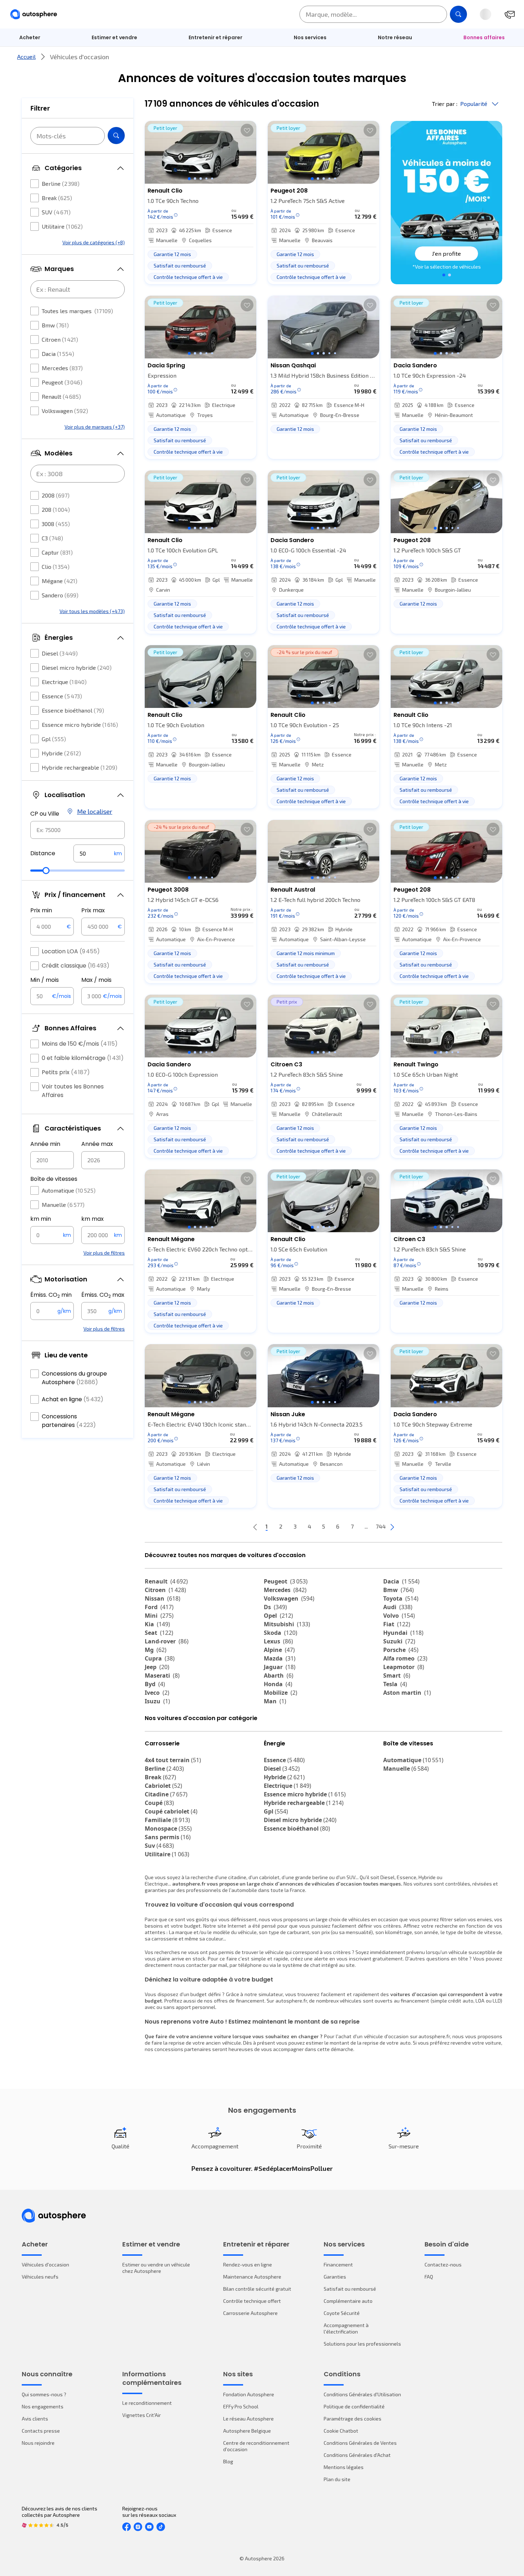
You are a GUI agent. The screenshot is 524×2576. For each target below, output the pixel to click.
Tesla (395, 1684)
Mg (156, 1650)
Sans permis (168, 1837)
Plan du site (337, 2479)
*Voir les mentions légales (447, 267)
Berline (61, 183)
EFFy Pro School (241, 2406)
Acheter (30, 37)
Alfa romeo (405, 1658)
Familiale (167, 1820)
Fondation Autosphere (249, 2394)
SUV (56, 212)
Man (275, 1701)
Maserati (162, 1675)
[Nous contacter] (510, 14)
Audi (398, 1607)
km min (41, 1219)
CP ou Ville (45, 814)
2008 (56, 495)
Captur (57, 552)
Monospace (168, 1828)
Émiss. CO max (103, 1295)
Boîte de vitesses (54, 1179)
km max (93, 1219)
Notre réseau (395, 37)
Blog (228, 2461)
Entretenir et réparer (215, 37)
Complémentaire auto (348, 2301)
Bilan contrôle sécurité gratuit (257, 2289)
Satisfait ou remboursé (350, 2289)
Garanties (335, 2277)
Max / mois (96, 980)
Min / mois (45, 980)
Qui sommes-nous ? (44, 2394)
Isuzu (157, 1701)
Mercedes (62, 368)
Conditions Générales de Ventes (360, 2443)
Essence (62, 696)
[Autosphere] (34, 14)
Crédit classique (76, 966)
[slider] (46, 871)
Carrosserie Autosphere (250, 2313)
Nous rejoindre (38, 2443)
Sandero (60, 595)
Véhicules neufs (40, 2277)
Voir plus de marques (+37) (95, 427)
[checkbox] (35, 184)
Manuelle (63, 1205)
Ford (159, 1607)
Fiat (397, 1624)
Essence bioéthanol (73, 710)
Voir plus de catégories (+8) (94, 242)
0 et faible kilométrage (83, 1058)
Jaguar (280, 1667)
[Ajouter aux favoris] (247, 130)
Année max (97, 1144)
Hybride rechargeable (79, 767)
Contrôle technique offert (252, 2301)
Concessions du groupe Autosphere (74, 1378)
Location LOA (71, 951)
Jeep (157, 1667)
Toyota (401, 1598)
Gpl (54, 739)
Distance (43, 853)
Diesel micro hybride (77, 667)
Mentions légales (344, 2467)
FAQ (429, 2277)
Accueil (26, 57)
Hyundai (403, 1633)
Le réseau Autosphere (248, 2419)
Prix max (93, 910)
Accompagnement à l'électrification (346, 2328)
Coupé (159, 1803)
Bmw (55, 325)
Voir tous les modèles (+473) (92, 611)
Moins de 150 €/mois (80, 1044)
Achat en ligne (73, 1399)
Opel (278, 1616)
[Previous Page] (255, 1527)
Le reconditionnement (147, 2403)
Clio (56, 567)
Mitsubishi (287, 1624)
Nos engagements (43, 2406)
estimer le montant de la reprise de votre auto (358, 2043)
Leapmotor (404, 1667)
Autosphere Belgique (247, 2431)
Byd (155, 1684)
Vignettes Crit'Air (142, 2415)
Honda (278, 1684)
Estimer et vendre (114, 37)
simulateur (271, 1994)
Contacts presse (41, 2431)
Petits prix (66, 1072)
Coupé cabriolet (171, 1811)
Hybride (61, 753)
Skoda (281, 1633)
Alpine (279, 1650)
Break (57, 198)
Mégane (60, 581)
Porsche (401, 1650)
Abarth (279, 1675)
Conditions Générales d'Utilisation (362, 2394)
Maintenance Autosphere (252, 2277)
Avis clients (35, 2419)
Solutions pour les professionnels (362, 2344)
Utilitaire (62, 226)
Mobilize (281, 1693)
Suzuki (399, 1641)
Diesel (60, 653)
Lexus (278, 1641)
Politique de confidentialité (354, 2406)
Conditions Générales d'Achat (357, 2455)
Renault (61, 396)
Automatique (69, 1190)
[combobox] (78, 830)
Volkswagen (65, 411)
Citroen (60, 339)
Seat (159, 1633)
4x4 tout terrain (173, 1760)
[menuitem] (30, 37)
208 (56, 509)
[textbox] (99, 853)
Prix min (41, 910)
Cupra (160, 1658)
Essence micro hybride (80, 725)
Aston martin (407, 1693)
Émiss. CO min (51, 1295)
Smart (397, 1675)
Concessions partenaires (69, 1421)
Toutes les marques (77, 311)
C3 (52, 538)
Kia (157, 1624)
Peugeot (62, 382)
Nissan (163, 1598)
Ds (275, 1607)
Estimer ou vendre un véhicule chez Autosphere (156, 2268)
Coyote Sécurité (342, 2313)
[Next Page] (392, 1527)
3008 (56, 524)
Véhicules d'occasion (45, 2264)
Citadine (166, 1794)
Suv (159, 1846)
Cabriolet (163, 1786)
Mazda (280, 1658)
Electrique (64, 682)
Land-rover (167, 1641)
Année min (45, 1144)
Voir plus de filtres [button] (104, 1253)
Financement (338, 2264)
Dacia (58, 354)
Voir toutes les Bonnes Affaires (73, 1091)
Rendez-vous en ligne (248, 2264)
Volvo (399, 1616)
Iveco (157, 1693)
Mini (159, 1616)
